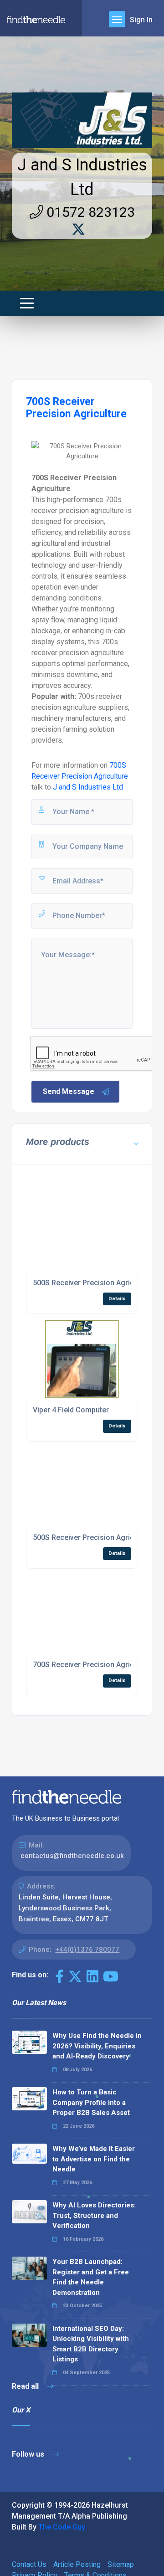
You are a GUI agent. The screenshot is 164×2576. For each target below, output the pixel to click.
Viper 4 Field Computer (71, 1410)
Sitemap (121, 2564)
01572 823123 (89, 212)
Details (117, 1299)
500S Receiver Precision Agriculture (93, 1283)
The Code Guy (62, 2527)
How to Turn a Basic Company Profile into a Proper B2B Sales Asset (91, 2102)
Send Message (69, 1091)
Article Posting (77, 2564)
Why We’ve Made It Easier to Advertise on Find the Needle (94, 2159)
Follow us (29, 2454)
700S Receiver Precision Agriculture (93, 1665)
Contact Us (29, 2564)
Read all (26, 2386)
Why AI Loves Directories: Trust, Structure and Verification (94, 2215)
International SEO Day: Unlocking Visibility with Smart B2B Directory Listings (91, 2344)
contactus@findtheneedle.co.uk (72, 1856)
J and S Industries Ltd (88, 787)
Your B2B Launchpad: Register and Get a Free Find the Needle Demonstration (91, 2277)
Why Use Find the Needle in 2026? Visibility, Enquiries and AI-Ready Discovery (97, 2046)
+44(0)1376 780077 (87, 1950)
